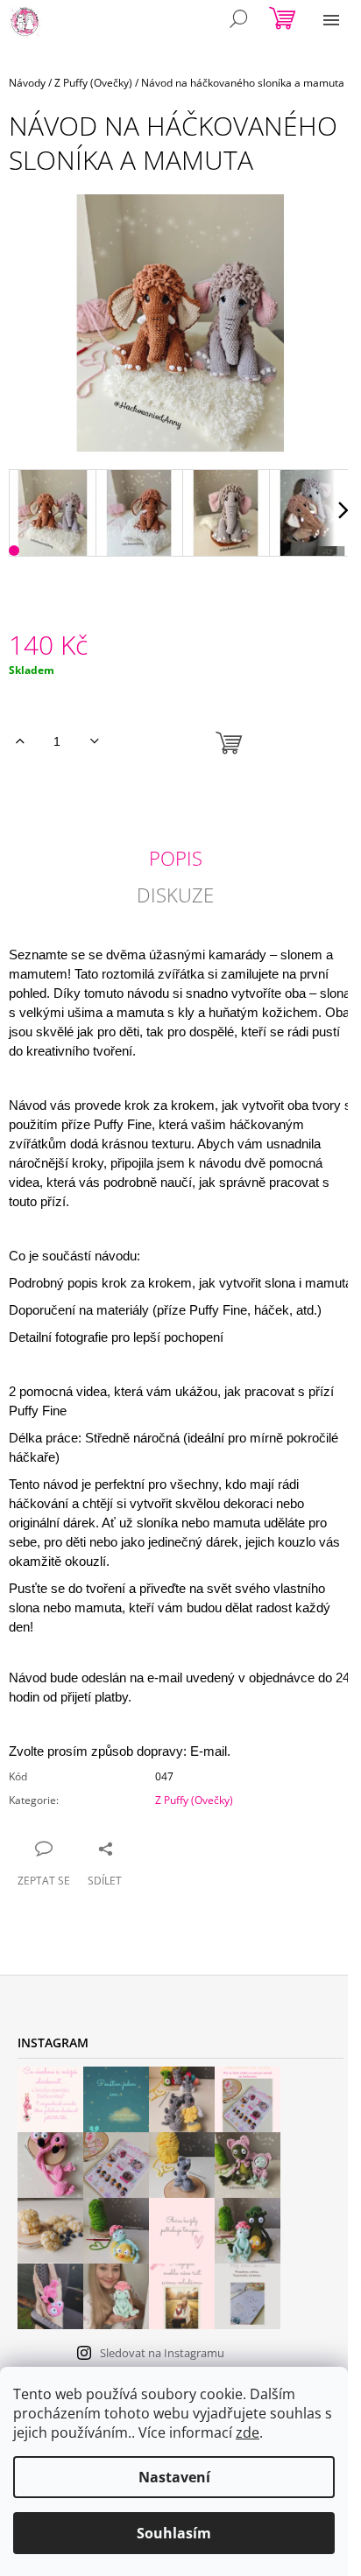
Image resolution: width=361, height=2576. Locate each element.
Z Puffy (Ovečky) (194, 1800)
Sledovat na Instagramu (162, 2353)
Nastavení (174, 2477)
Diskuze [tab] (175, 895)
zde (248, 2432)
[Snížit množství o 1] (94, 741)
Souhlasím (174, 2533)
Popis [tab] (176, 858)
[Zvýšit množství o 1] (20, 741)
